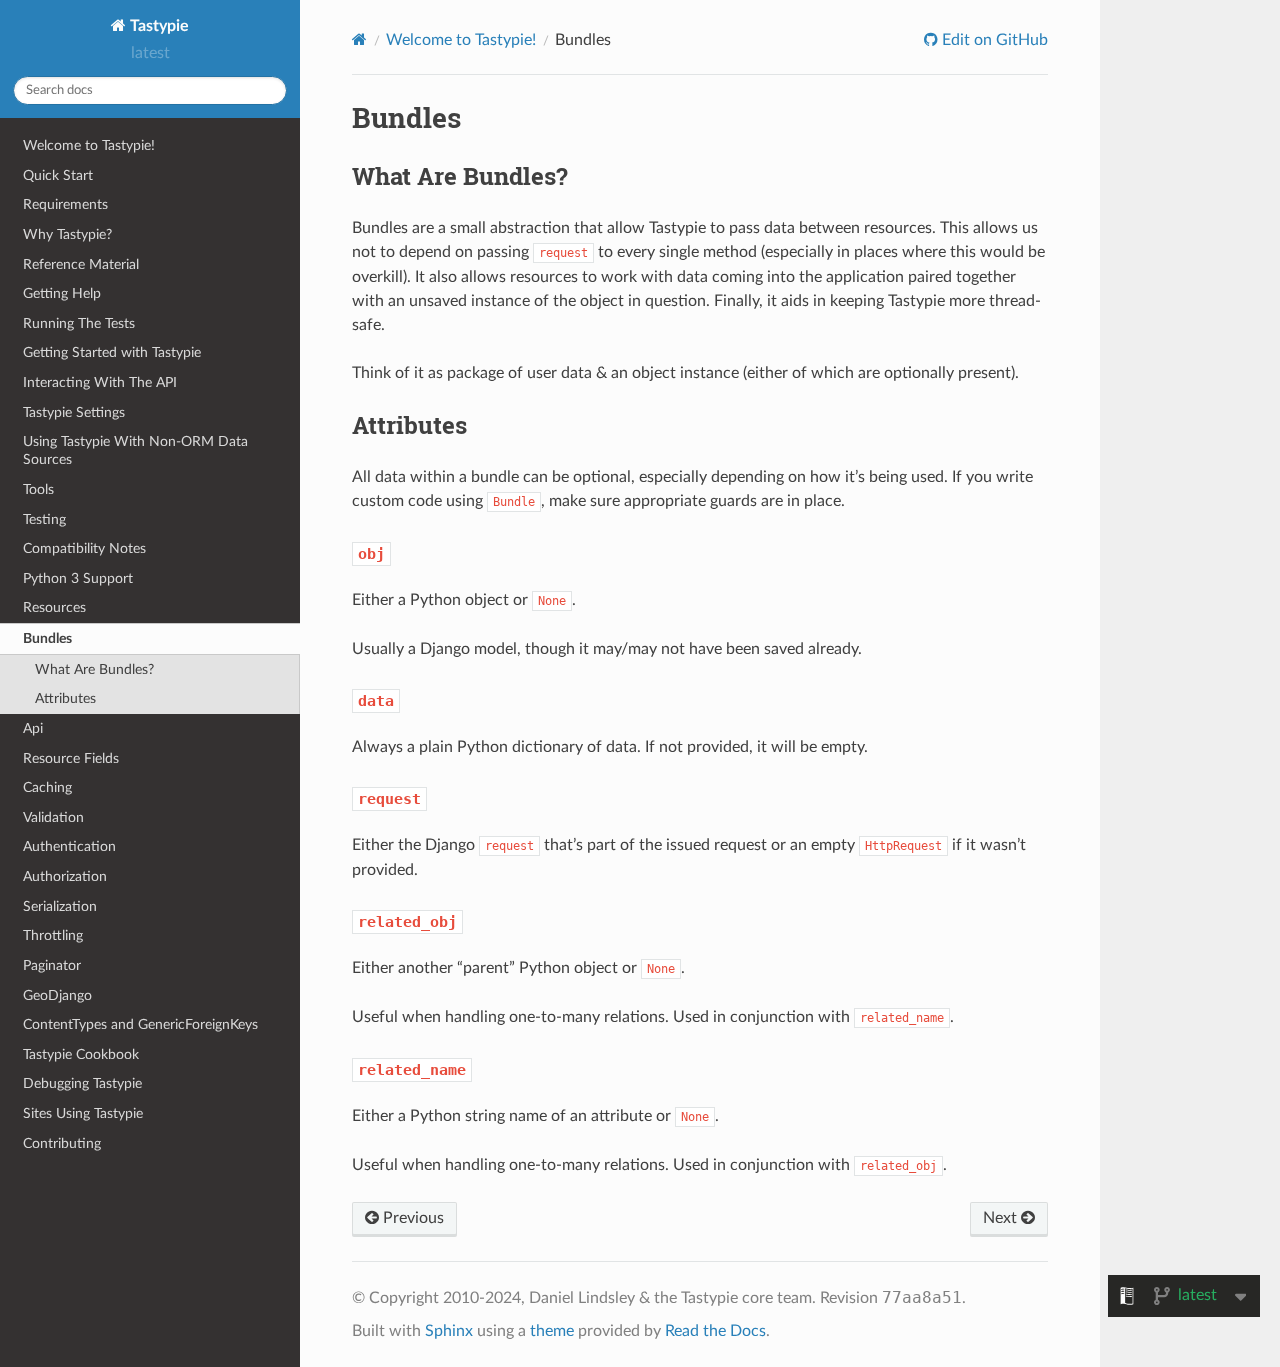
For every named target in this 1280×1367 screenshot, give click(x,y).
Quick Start (58, 175)
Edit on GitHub (993, 40)
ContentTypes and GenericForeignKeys (140, 1024)
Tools (38, 489)
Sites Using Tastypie (83, 1113)
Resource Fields (71, 758)
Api (33, 728)
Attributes (65, 698)
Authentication (69, 846)
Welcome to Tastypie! (89, 145)
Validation (53, 817)
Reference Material (81, 264)
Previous (411, 1218)
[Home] (359, 39)
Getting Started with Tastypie (112, 352)
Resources (54, 607)
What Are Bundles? (94, 669)
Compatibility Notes (84, 548)
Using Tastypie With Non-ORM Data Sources (135, 450)
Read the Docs (715, 1331)
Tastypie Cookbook (81, 1054)
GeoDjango (57, 995)
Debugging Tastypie (82, 1083)
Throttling (53, 935)
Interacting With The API (100, 382)
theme (552, 1331)
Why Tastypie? (67, 234)
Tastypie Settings (74, 412)
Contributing (62, 1143)
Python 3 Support (78, 578)
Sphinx (449, 1331)
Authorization (65, 876)
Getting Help (62, 293)
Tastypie (157, 26)
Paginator (52, 965)
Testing (44, 519)
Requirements (65, 204)
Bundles (47, 638)
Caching (47, 787)
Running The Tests (79, 323)
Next (1002, 1218)
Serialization (60, 906)
